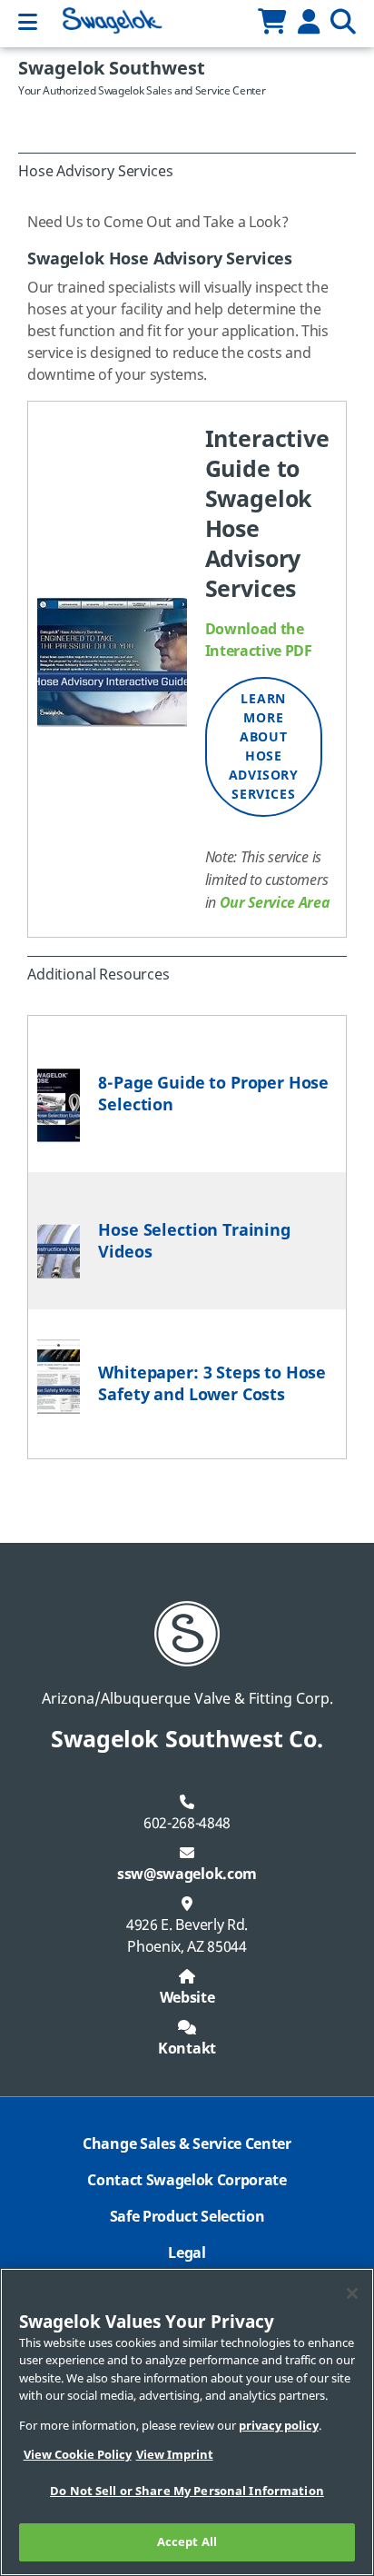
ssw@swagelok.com (187, 1875)
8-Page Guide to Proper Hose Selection (213, 1094)
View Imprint (175, 2455)
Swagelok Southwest (112, 69)
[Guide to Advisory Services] (112, 661)
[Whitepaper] (59, 1377)
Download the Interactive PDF (259, 641)
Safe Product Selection (187, 2217)
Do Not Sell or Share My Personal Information (187, 2491)
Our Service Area (275, 902)
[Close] (352, 2293)
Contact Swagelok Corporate (187, 2181)
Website (187, 1998)
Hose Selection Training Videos (194, 1241)
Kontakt (187, 2049)
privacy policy (279, 2426)
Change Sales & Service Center (187, 2144)
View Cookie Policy (78, 2455)
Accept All (187, 2542)
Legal (187, 2253)
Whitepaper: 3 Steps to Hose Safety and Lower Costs (212, 1384)
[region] (187, 2422)
